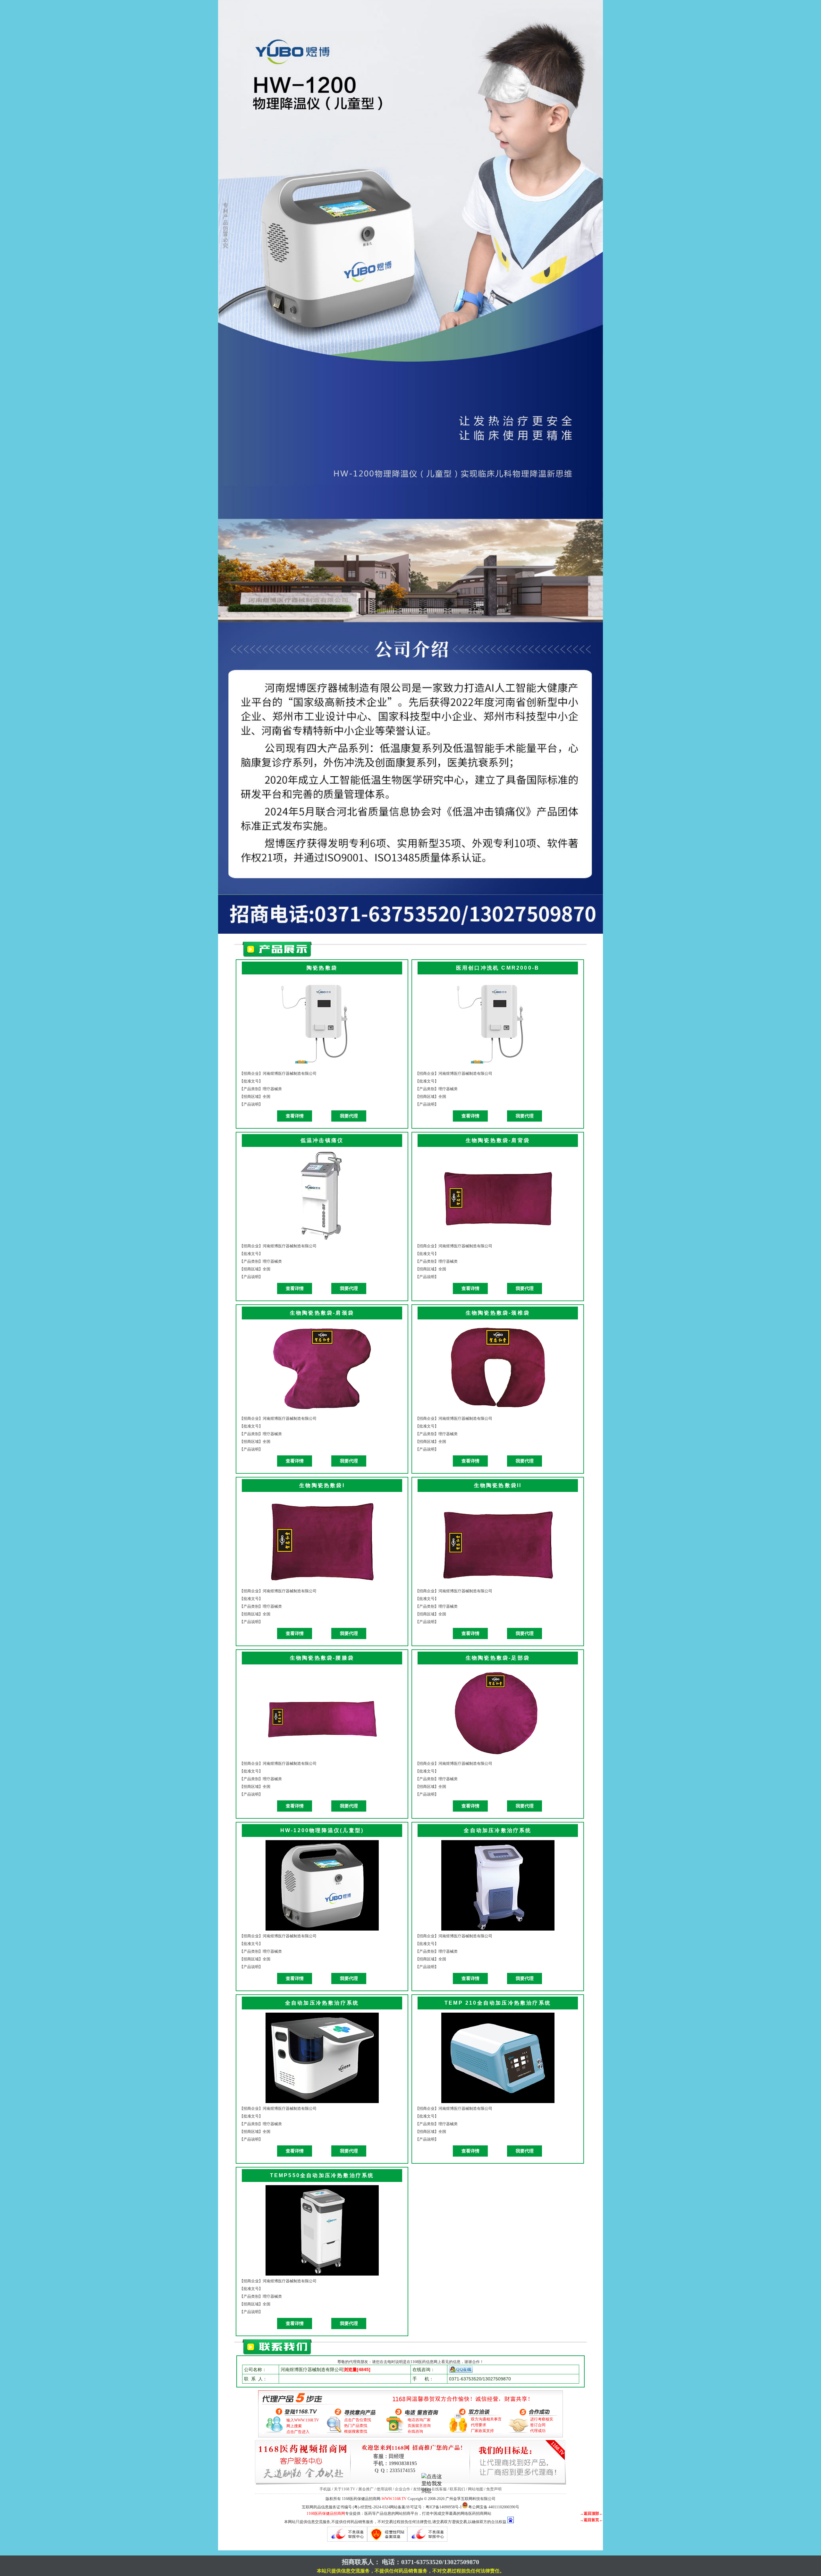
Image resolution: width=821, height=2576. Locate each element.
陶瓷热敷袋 (322, 968)
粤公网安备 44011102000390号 (494, 2507)
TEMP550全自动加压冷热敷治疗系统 (322, 2175)
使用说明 (384, 2489)
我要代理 (349, 1116)
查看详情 (295, 1116)
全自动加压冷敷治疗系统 (498, 1830)
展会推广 (366, 2489)
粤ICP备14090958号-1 (444, 2507)
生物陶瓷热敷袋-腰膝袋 (322, 1658)
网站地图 (476, 2489)
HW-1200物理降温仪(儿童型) (322, 1830)
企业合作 (402, 2489)
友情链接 (421, 2489)
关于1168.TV (345, 2489)
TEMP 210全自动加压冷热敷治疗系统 (498, 2003)
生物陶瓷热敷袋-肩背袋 (498, 1140)
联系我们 (457, 2489)
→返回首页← (591, 2520)
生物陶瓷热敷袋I (322, 1485)
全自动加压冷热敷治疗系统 (322, 2003)
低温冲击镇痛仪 (322, 1140)
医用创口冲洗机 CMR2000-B (498, 968)
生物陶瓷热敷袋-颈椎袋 (498, 1313)
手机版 (325, 2489)
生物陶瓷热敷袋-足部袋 (498, 1658)
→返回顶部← (591, 2513)
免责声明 (494, 2489)
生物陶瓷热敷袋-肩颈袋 (322, 1313)
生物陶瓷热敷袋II (498, 1485)
